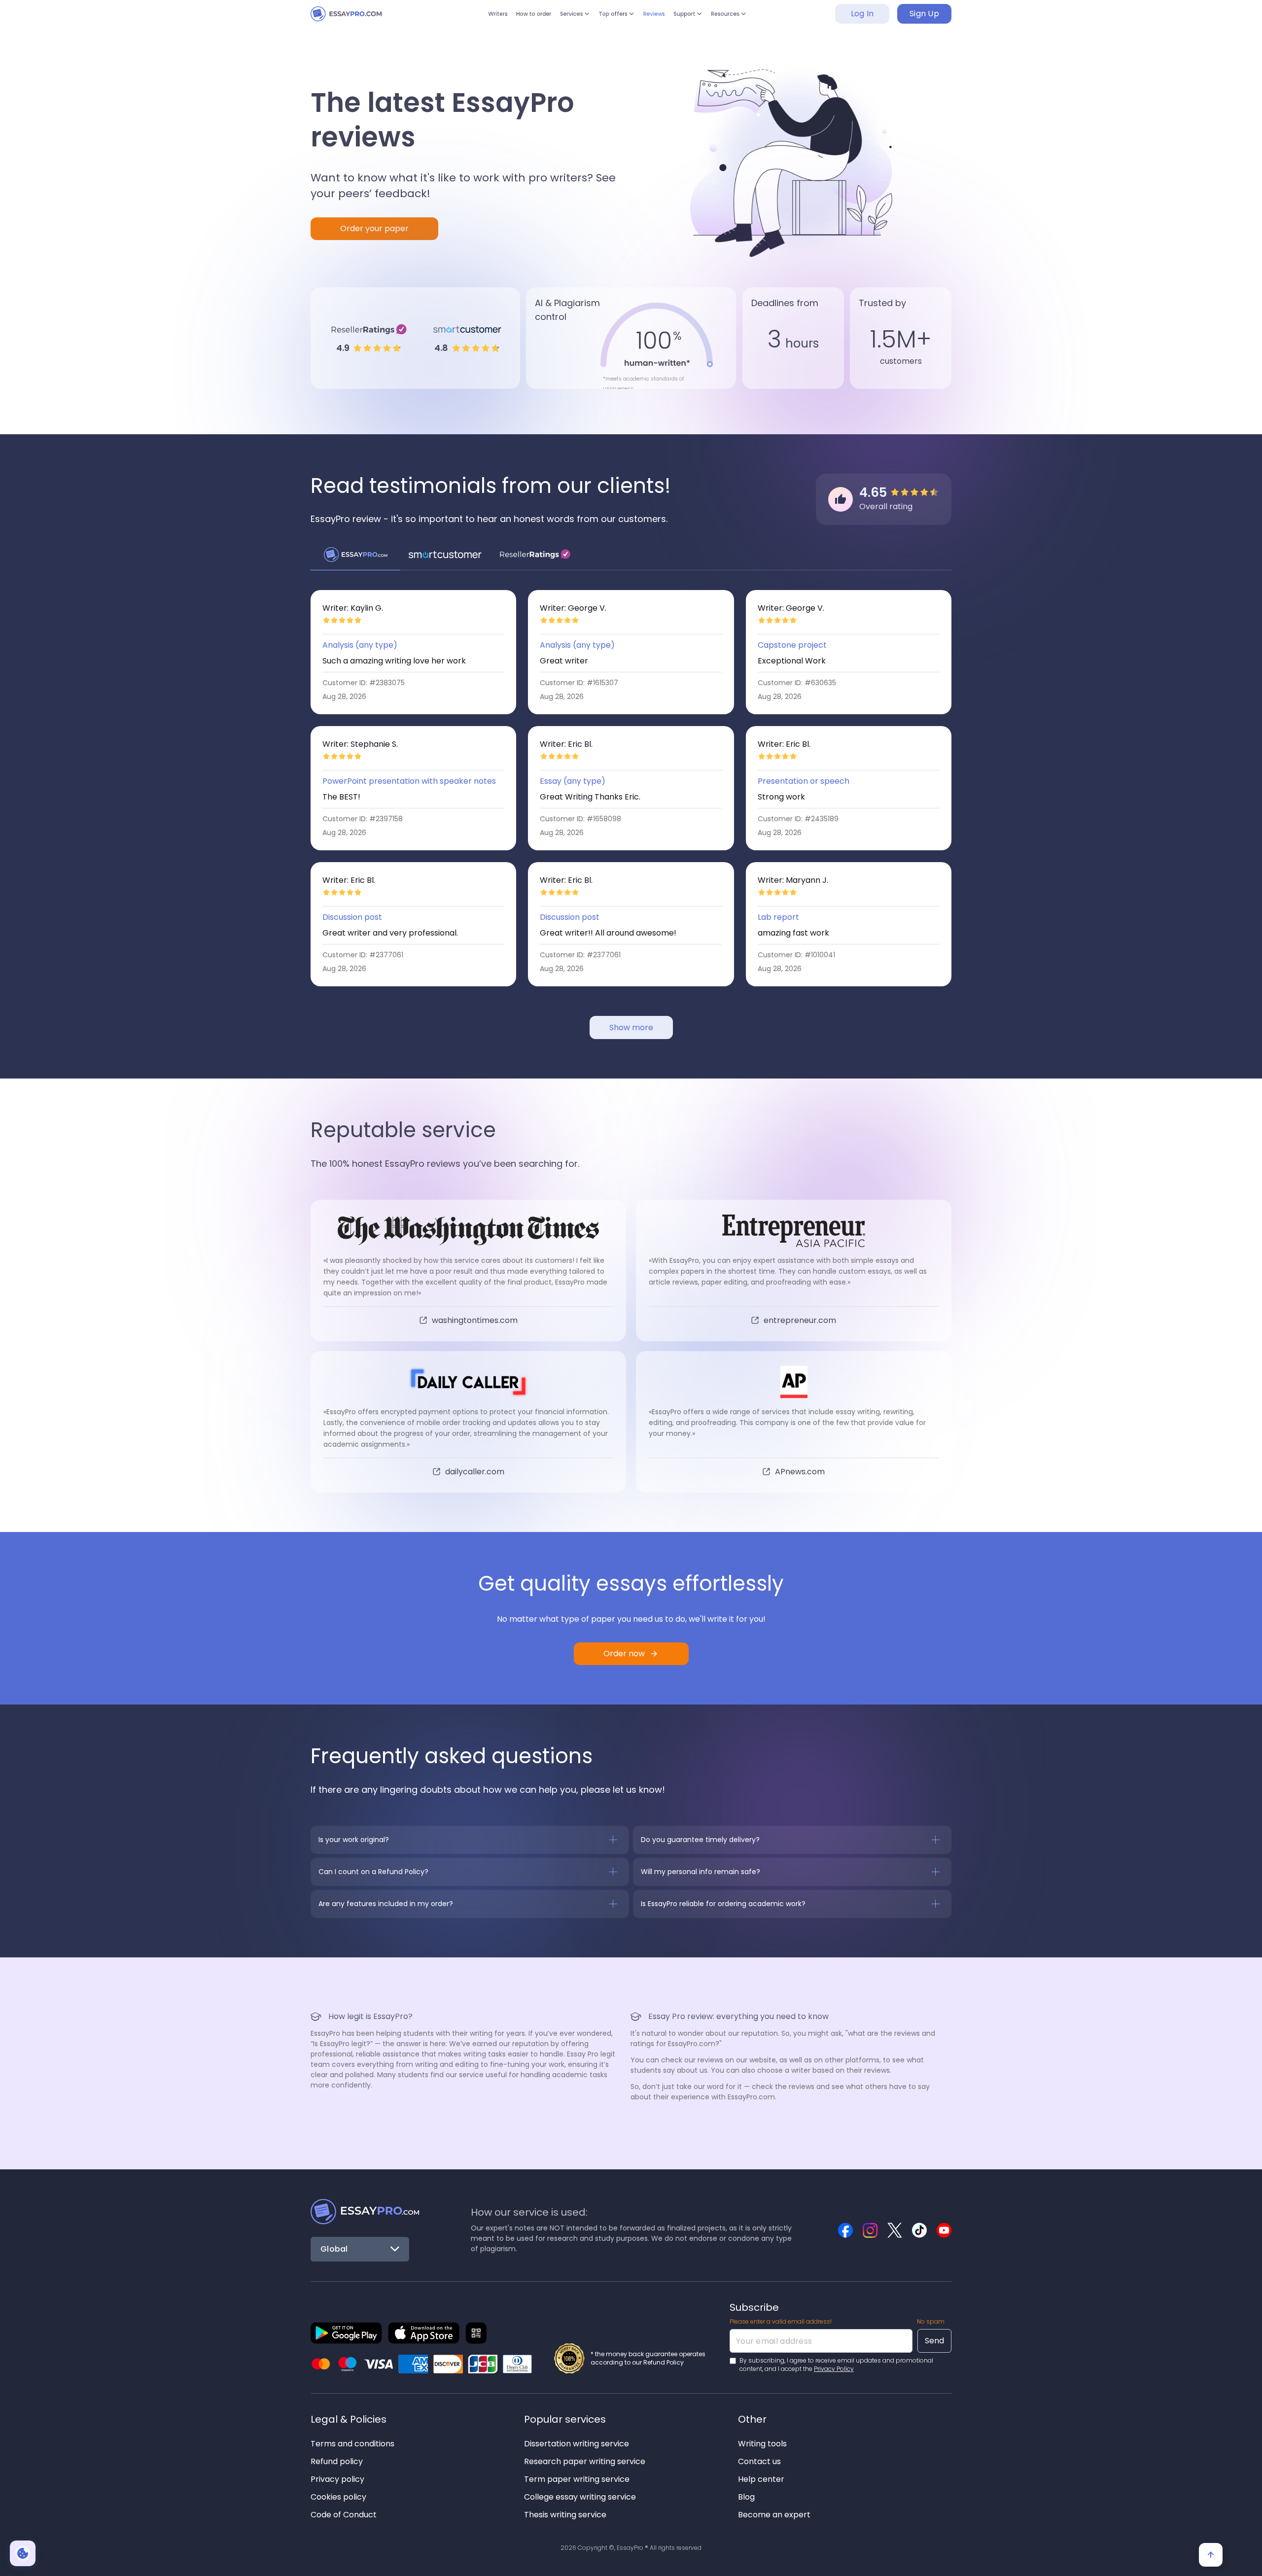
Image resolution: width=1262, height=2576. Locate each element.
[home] (355, 19)
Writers (468, 19)
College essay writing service (580, 2497)
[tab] (355, 555)
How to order (513, 19)
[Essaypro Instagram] (870, 2230)
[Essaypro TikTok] (919, 2230)
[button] (564, 19)
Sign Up (924, 19)
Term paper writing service (577, 2479)
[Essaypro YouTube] (944, 2230)
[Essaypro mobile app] (346, 2333)
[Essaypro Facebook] (845, 2230)
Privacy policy (337, 2479)
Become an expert (774, 2515)
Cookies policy (338, 2497)
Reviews (663, 19)
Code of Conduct (344, 2515)
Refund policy (337, 2461)
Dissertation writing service (577, 2444)
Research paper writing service (585, 2461)
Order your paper (374, 228)
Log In (862, 19)
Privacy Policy (834, 2369)
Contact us (759, 2461)
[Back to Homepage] (365, 2212)
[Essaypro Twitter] (895, 2230)
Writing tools (762, 2444)
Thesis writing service (565, 2515)
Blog (746, 2497)
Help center (761, 2479)
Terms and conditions (352, 2444)
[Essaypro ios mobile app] (424, 2333)
